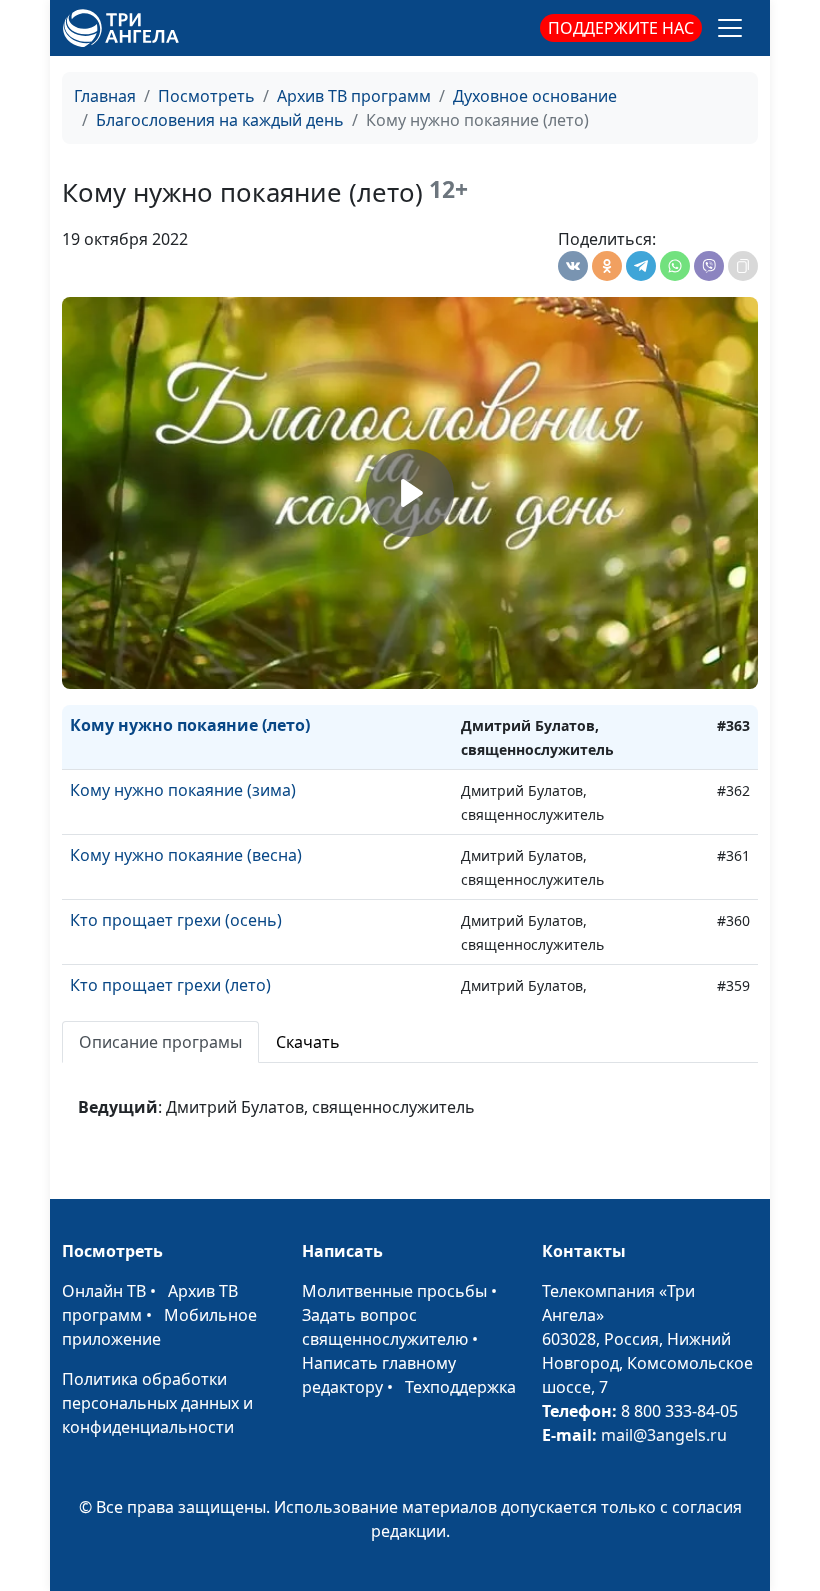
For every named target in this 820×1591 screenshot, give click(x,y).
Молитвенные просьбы (394, 1291)
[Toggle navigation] (730, 28)
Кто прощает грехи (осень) (176, 920)
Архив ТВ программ (354, 96)
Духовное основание (535, 96)
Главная (105, 96)
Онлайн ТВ (104, 1291)
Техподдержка (460, 1387)
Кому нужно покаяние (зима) (183, 790)
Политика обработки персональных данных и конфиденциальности (157, 1403)
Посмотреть (206, 96)
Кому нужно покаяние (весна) (186, 855)
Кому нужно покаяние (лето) (190, 725)
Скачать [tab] (308, 1042)
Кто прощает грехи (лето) (170, 985)
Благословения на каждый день (220, 120)
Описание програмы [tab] (160, 1042)
